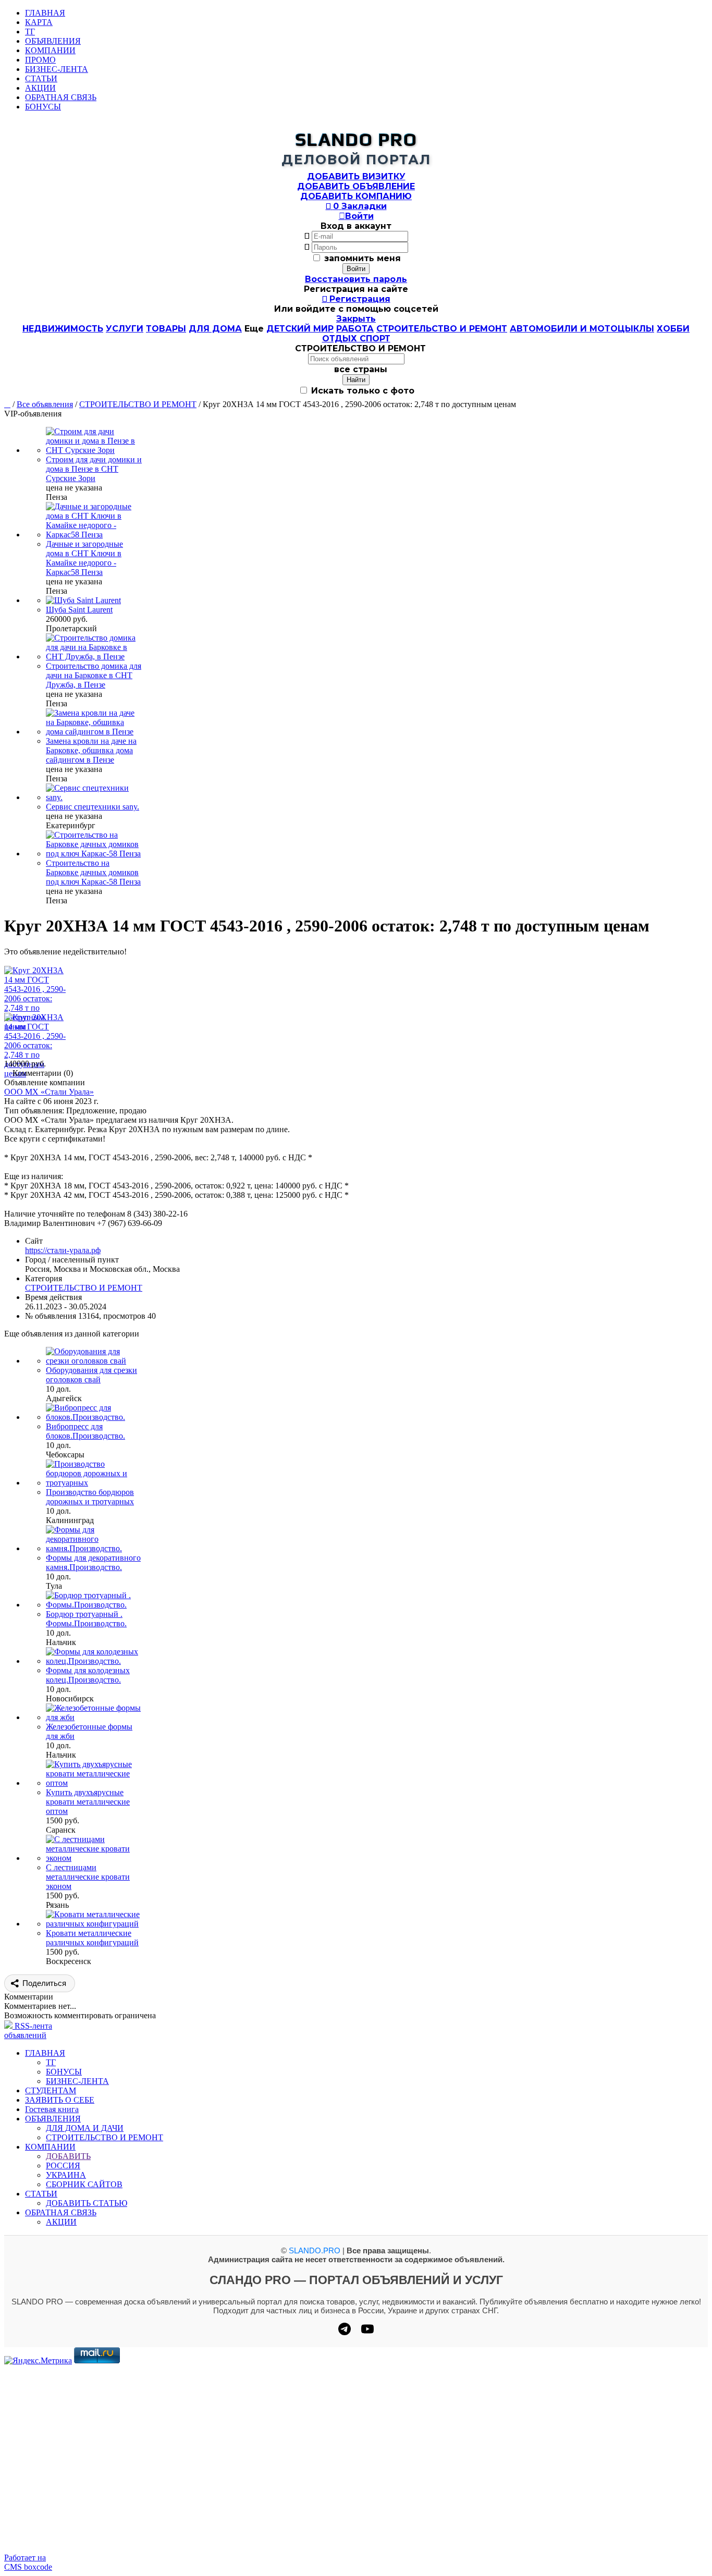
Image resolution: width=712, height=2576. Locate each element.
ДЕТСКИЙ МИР (300, 329)
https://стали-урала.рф (63, 1250)
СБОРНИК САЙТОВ (84, 2184)
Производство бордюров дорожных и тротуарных (90, 1497)
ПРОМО (40, 60)
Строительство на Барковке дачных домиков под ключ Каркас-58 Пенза (93, 872)
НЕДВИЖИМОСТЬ (63, 329)
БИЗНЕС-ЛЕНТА (57, 69)
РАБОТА (355, 329)
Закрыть (356, 319)
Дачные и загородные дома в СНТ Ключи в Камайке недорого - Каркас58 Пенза (84, 558)
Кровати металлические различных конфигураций (92, 1938)
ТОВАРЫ (166, 329)
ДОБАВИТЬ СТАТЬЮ (87, 2203)
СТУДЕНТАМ (51, 2090)
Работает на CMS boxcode (28, 2562)
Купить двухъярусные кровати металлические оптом (88, 1802)
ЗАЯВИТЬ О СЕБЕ (60, 2100)
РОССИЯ (63, 2166)
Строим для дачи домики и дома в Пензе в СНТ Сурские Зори (94, 469)
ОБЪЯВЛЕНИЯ (53, 41)
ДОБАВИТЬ (68, 2156)
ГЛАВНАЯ (45, 13)
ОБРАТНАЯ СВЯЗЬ (61, 97)
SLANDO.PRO (315, 2250)
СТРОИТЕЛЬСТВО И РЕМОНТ (442, 329)
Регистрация (356, 299)
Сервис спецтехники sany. (93, 807)
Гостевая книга (52, 2109)
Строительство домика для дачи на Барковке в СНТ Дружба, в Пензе (94, 675)
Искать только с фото (361, 391)
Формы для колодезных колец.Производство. (88, 1675)
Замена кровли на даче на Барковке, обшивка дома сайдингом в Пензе (91, 750)
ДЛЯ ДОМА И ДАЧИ (85, 2128)
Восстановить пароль (356, 279)
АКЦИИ (40, 88)
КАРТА (39, 22)
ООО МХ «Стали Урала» (49, 1092)
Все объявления (45, 404)
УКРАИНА (66, 2175)
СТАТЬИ (41, 78)
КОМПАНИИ (50, 50)
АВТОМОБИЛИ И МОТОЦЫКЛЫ (582, 329)
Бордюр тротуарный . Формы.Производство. (86, 1619)
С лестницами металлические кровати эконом (88, 1877)
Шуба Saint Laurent (79, 610)
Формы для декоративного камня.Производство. (93, 1562)
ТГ (30, 32)
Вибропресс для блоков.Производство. (85, 1431)
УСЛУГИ (125, 329)
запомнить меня (363, 258)
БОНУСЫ (43, 107)
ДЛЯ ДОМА (215, 329)
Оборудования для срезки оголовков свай (91, 1375)
